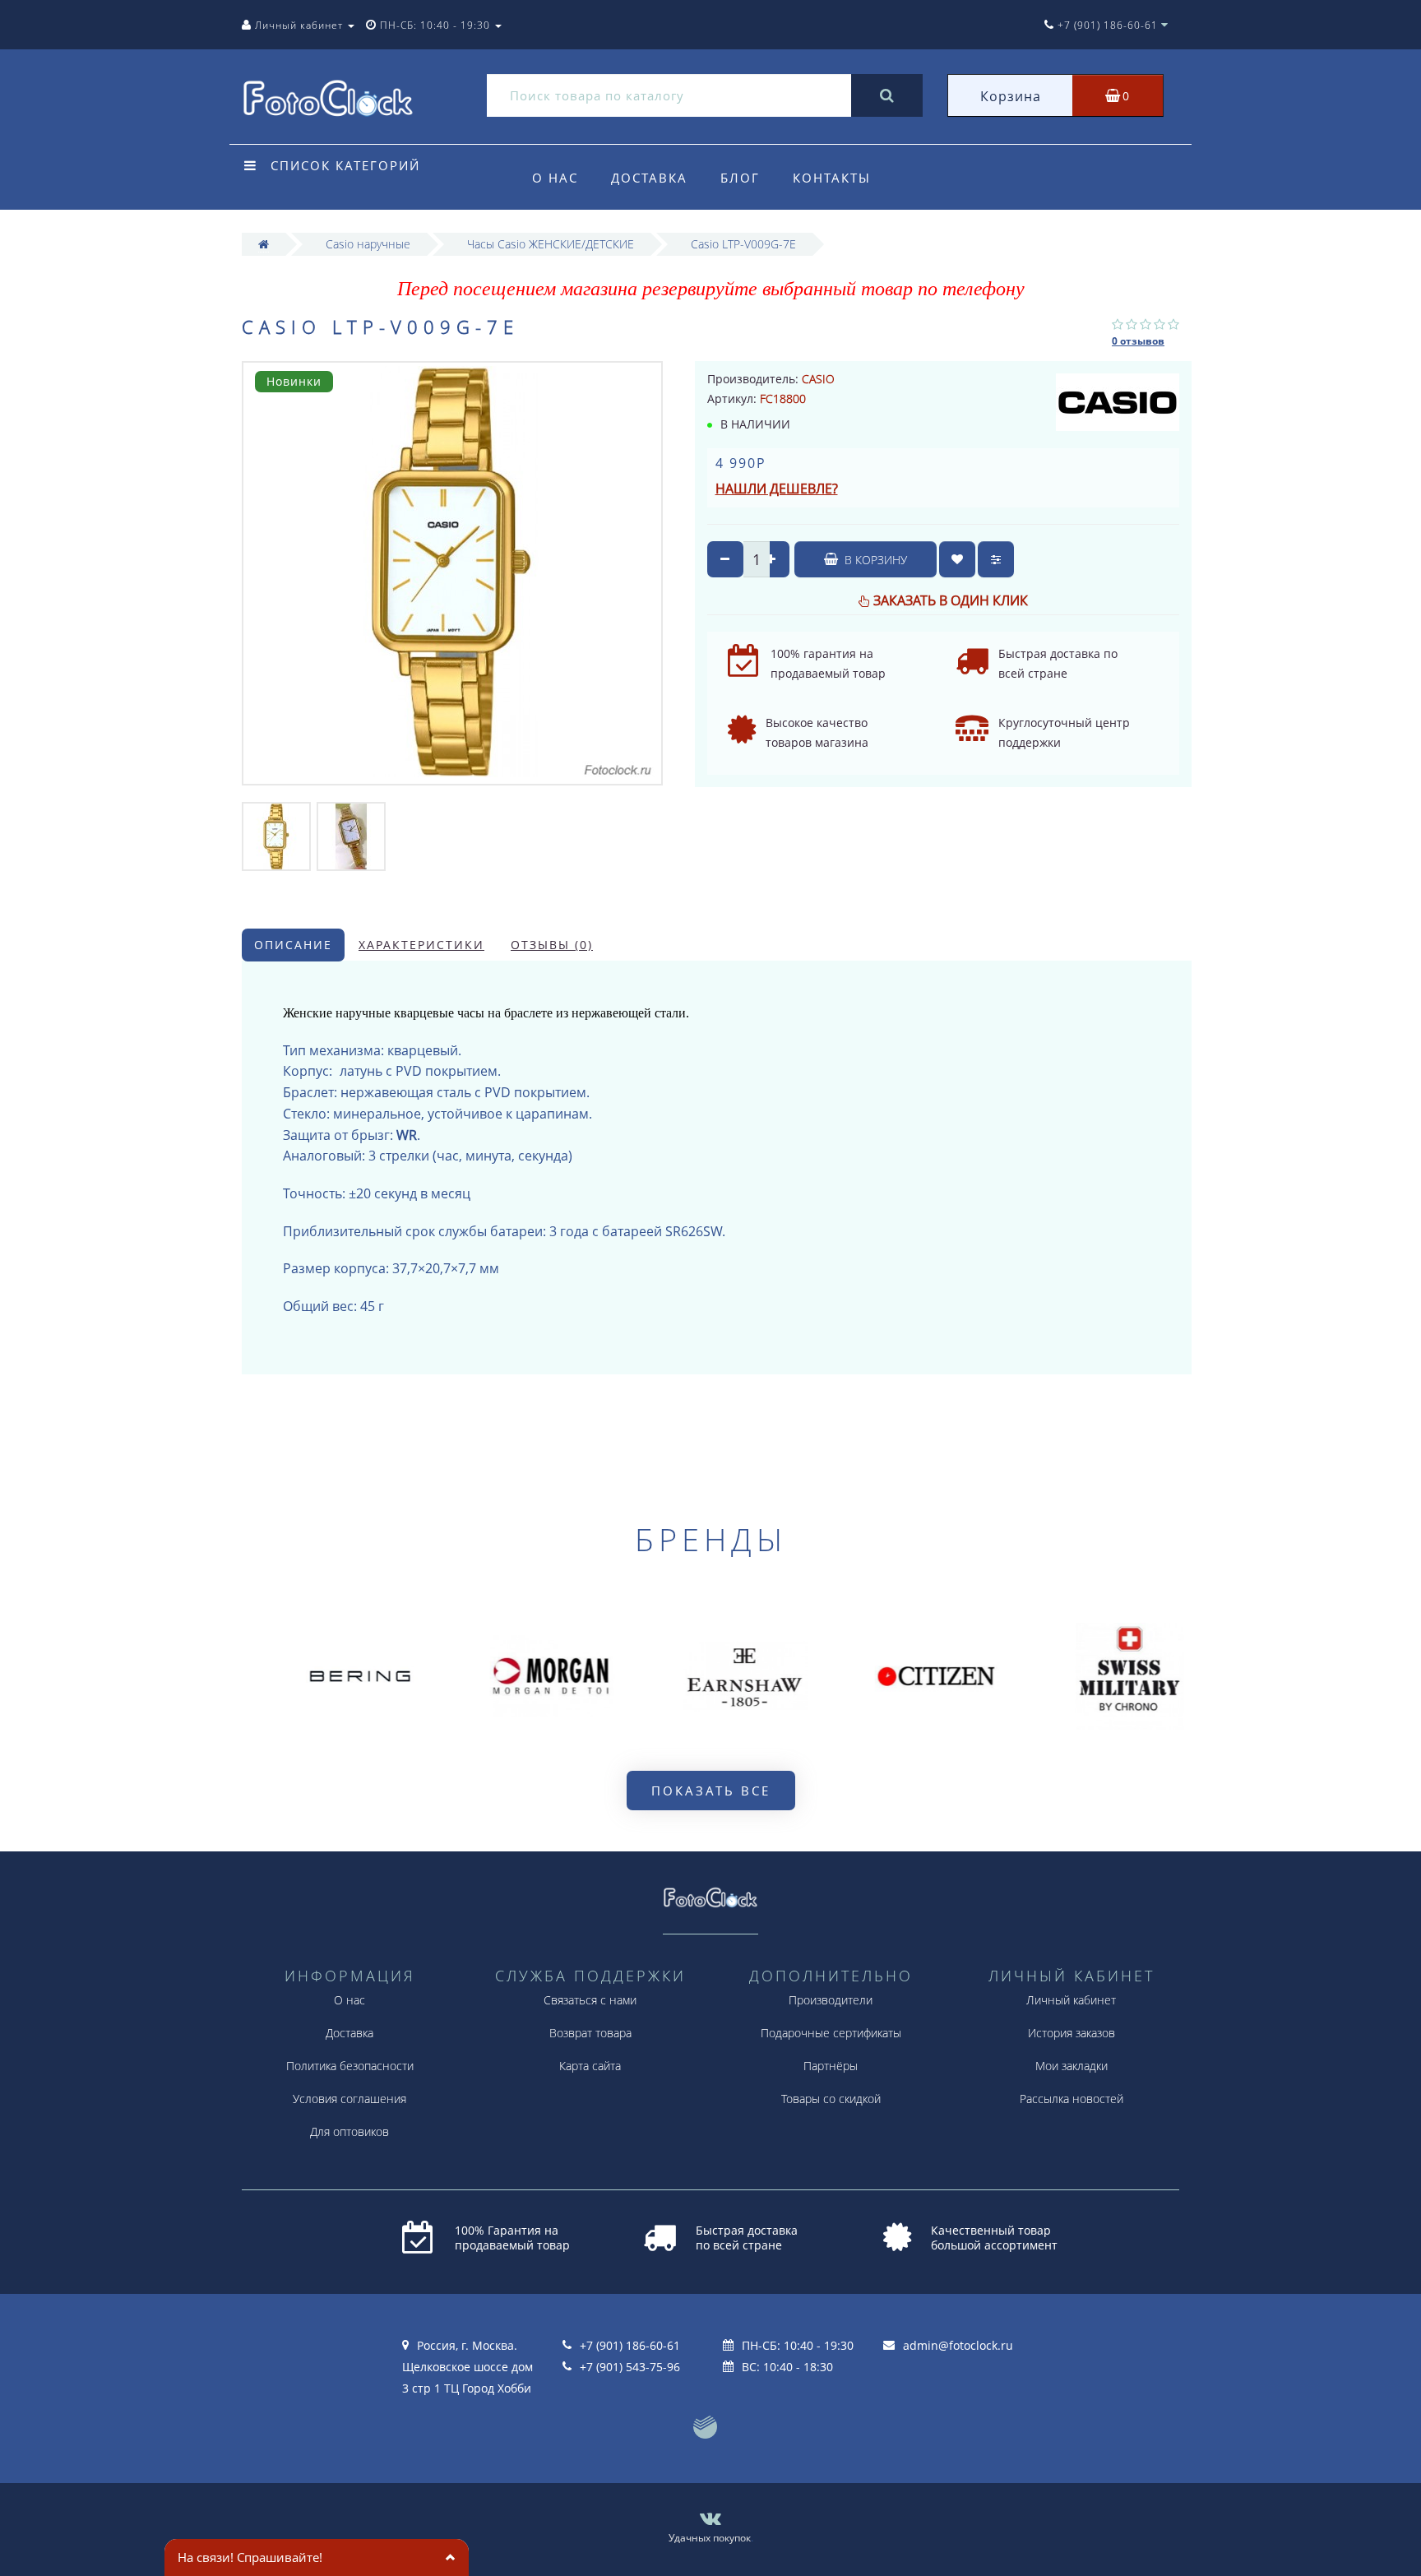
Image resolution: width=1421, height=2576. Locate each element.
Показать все (711, 1791)
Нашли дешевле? (777, 489)
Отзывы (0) (552, 945)
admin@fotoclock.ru (958, 2345)
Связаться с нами (590, 2000)
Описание (293, 945)
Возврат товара (590, 2033)
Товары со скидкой (831, 2099)
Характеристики (421, 945)
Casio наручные (368, 244)
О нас (555, 178)
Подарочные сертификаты (831, 2033)
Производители (831, 2000)
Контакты (832, 178)
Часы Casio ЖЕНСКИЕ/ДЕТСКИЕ (551, 244)
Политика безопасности (350, 2066)
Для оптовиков (349, 2131)
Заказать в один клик (951, 600)
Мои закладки (1072, 2066)
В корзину (874, 560)
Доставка (649, 178)
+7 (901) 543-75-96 (630, 2367)
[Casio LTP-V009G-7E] (276, 835)
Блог (740, 178)
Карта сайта (590, 2066)
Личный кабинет (1071, 2000)
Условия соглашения (349, 2099)
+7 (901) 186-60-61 (630, 2345)
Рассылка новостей (1072, 2099)
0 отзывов (1138, 341)
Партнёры (831, 2066)
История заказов (1072, 2033)
